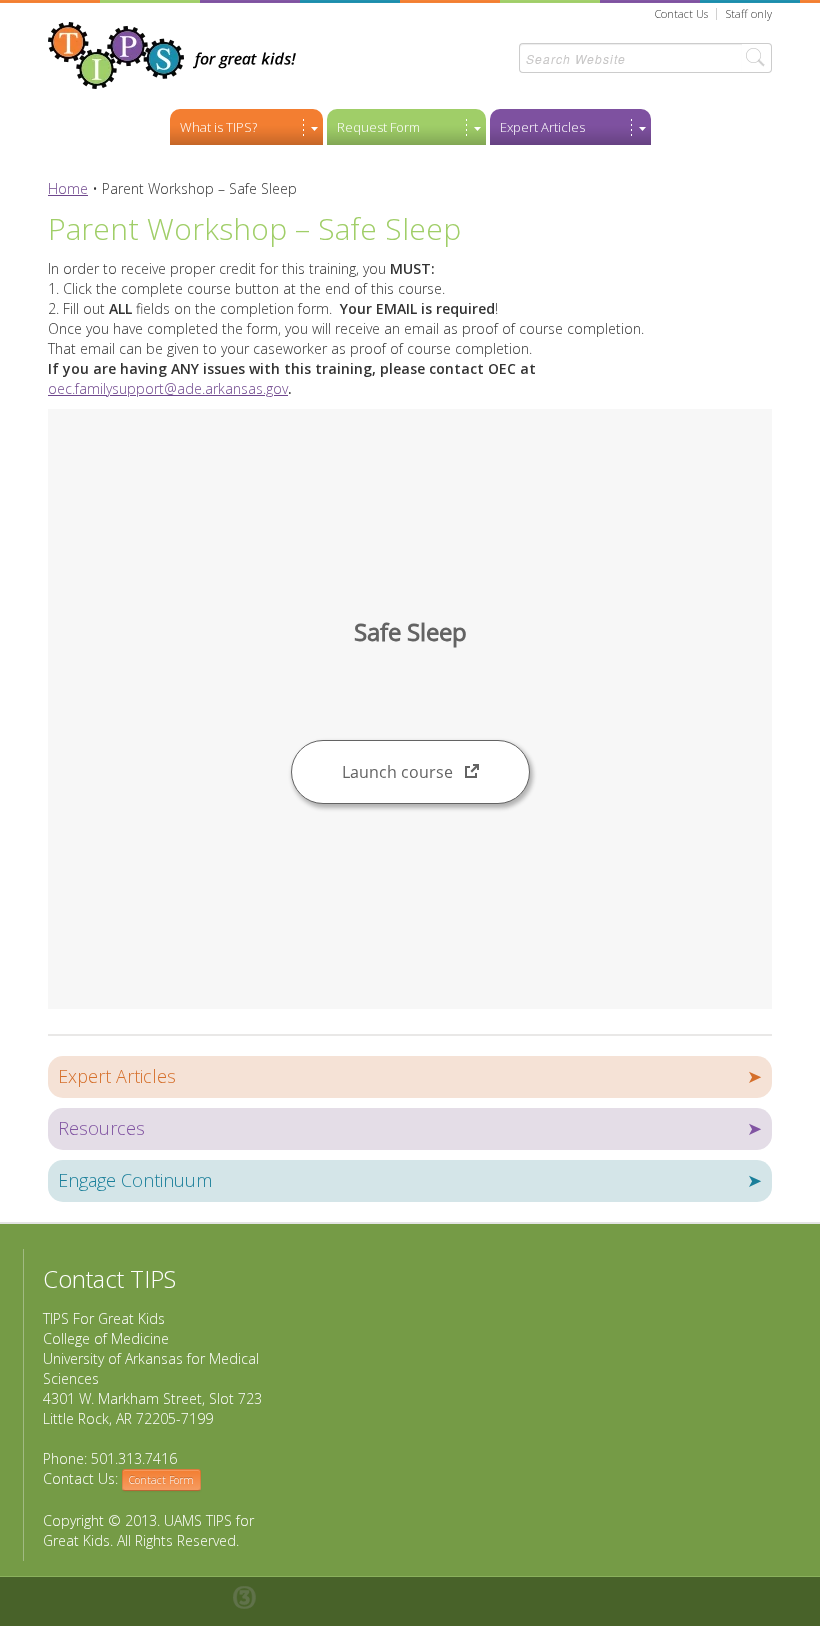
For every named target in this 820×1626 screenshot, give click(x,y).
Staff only (749, 14)
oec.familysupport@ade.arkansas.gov (168, 388)
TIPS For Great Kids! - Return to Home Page (172, 55)
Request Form (378, 127)
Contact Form (161, 1480)
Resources (410, 1128)
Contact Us (681, 14)
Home (68, 188)
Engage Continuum (410, 1180)
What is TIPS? (218, 127)
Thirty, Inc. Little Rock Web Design (254, 1597)
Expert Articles (542, 127)
